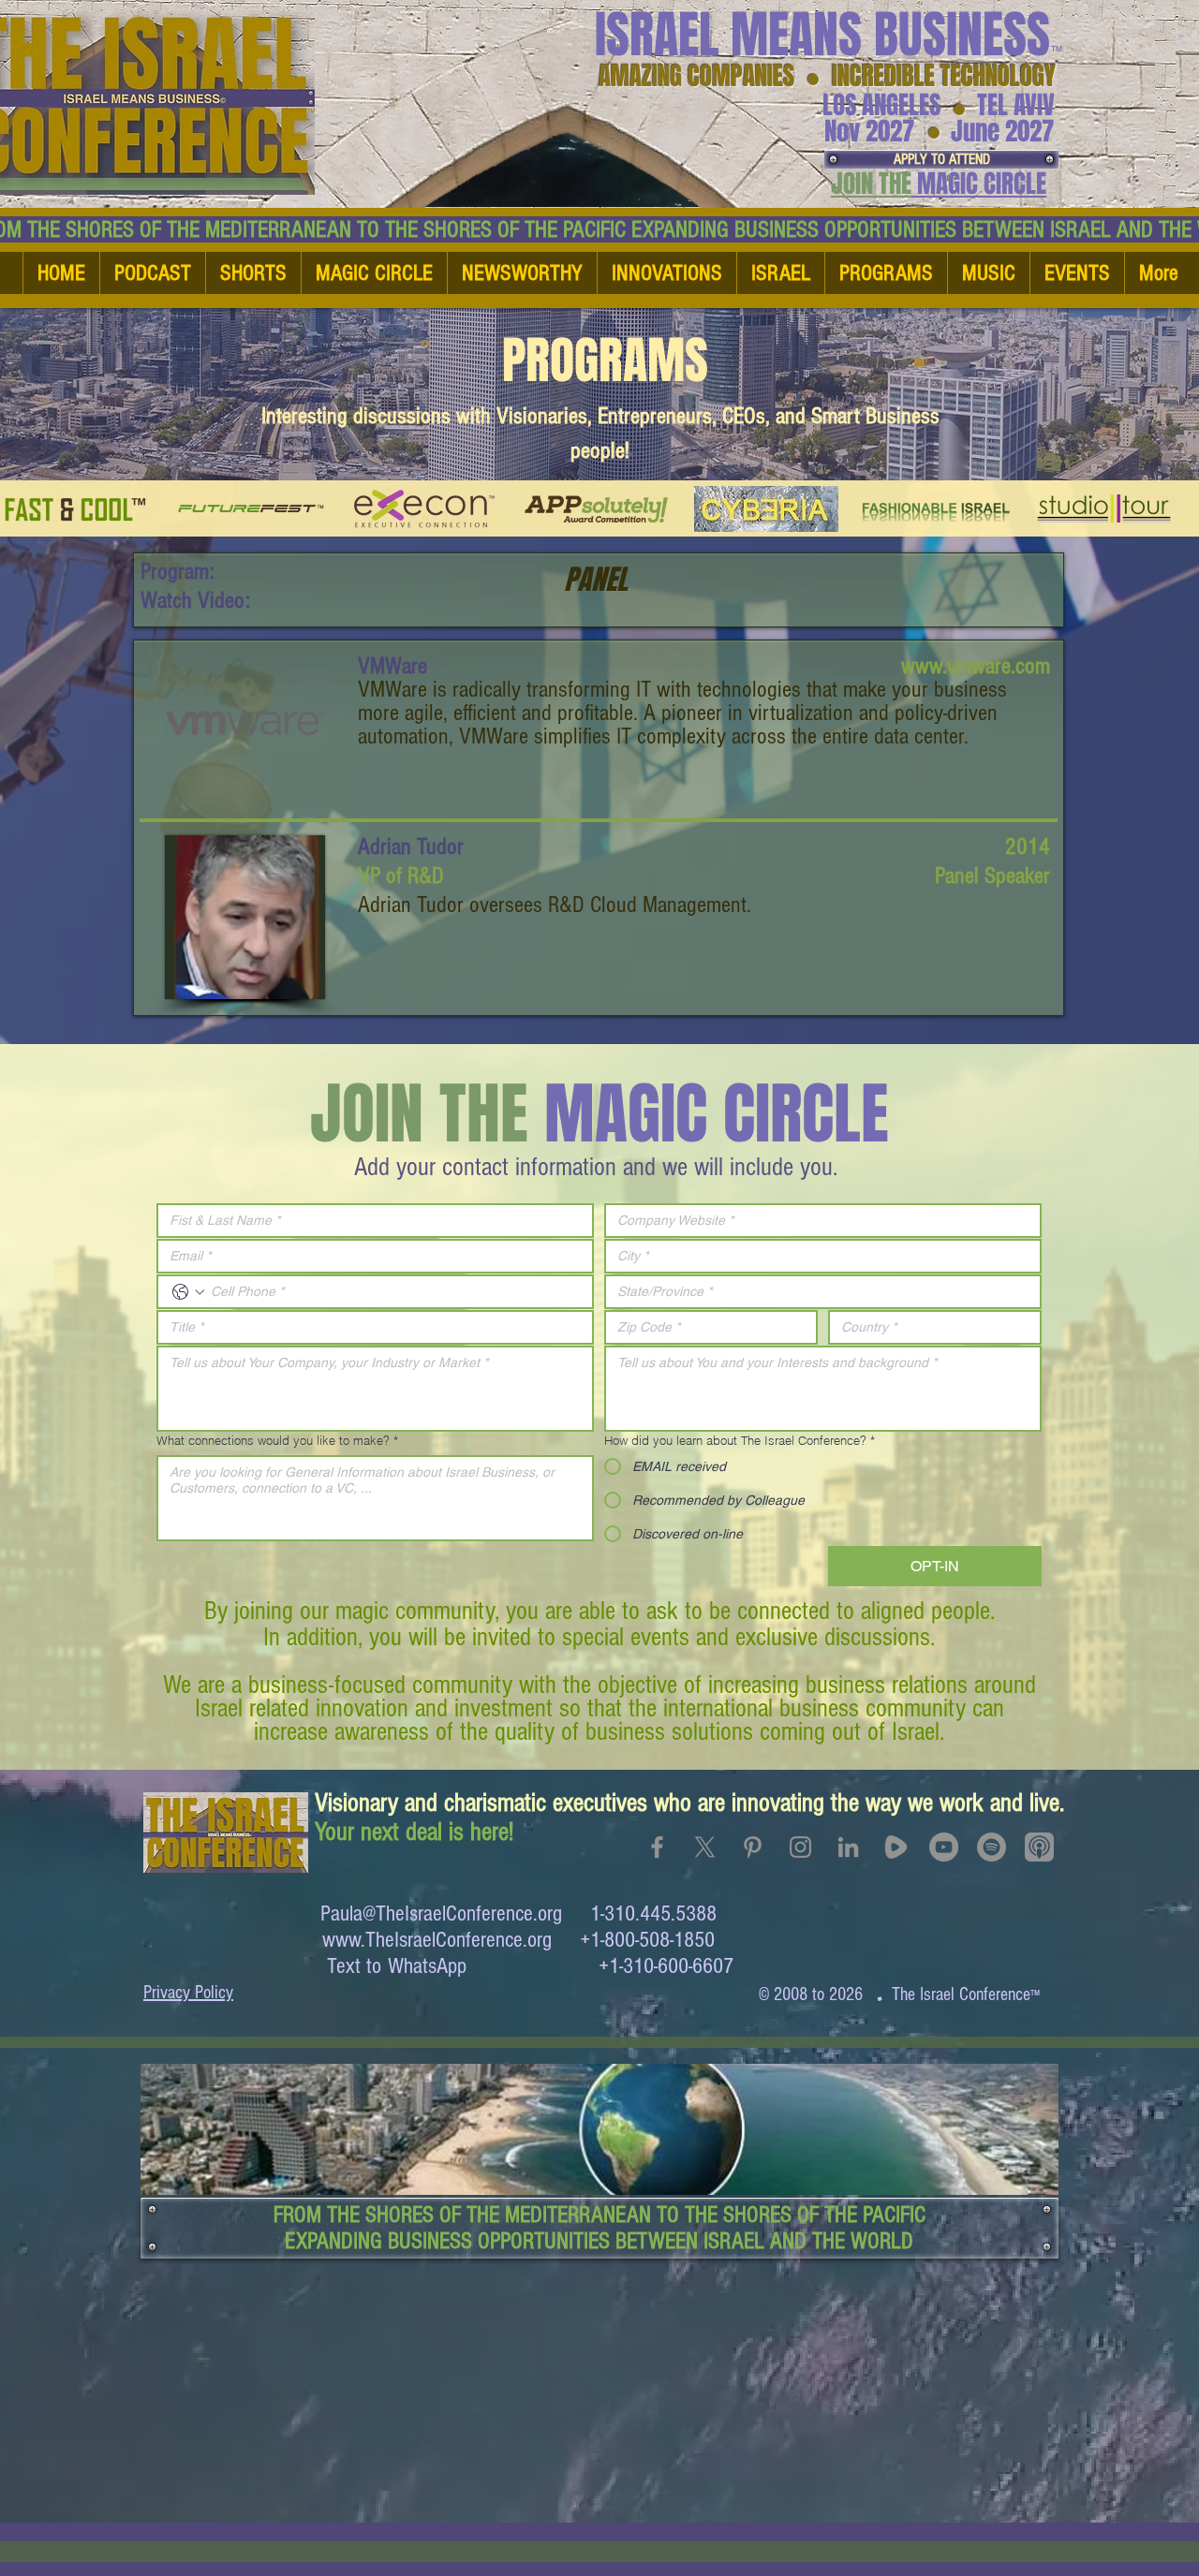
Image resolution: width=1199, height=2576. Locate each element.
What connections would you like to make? (277, 1440)
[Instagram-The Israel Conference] (800, 1847)
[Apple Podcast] (1039, 1847)
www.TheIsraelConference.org (437, 1940)
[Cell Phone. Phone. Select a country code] (188, 1292)
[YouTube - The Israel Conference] (944, 1847)
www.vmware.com (976, 666)
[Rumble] (896, 1847)
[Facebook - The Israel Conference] (657, 1847)
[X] (705, 1847)
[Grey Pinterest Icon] (753, 1847)
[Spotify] (992, 1847)
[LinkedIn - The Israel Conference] (848, 1847)
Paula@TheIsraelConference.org (441, 1914)
